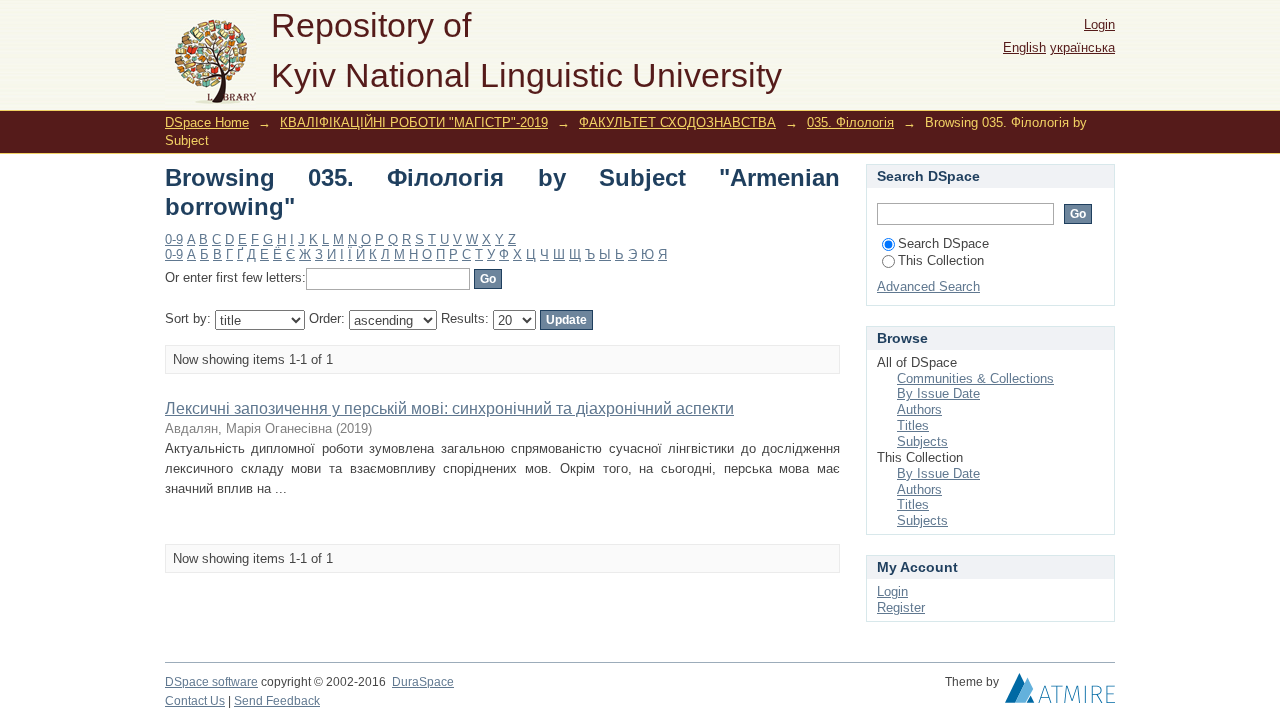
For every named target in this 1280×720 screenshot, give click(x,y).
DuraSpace (423, 682)
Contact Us (195, 701)
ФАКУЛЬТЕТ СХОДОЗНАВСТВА (677, 122)
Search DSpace (943, 243)
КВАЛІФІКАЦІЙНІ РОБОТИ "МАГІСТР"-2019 (414, 122)
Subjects (922, 441)
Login (1099, 24)
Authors (919, 409)
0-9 (174, 239)
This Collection (941, 260)
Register (901, 607)
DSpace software (211, 682)
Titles (913, 425)
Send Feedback (277, 701)
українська (1082, 47)
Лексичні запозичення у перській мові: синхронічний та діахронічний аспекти (449, 408)
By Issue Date (938, 393)
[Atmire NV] (1060, 693)
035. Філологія (850, 122)
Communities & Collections (975, 378)
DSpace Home (207, 122)
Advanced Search (928, 286)
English (1024, 47)
